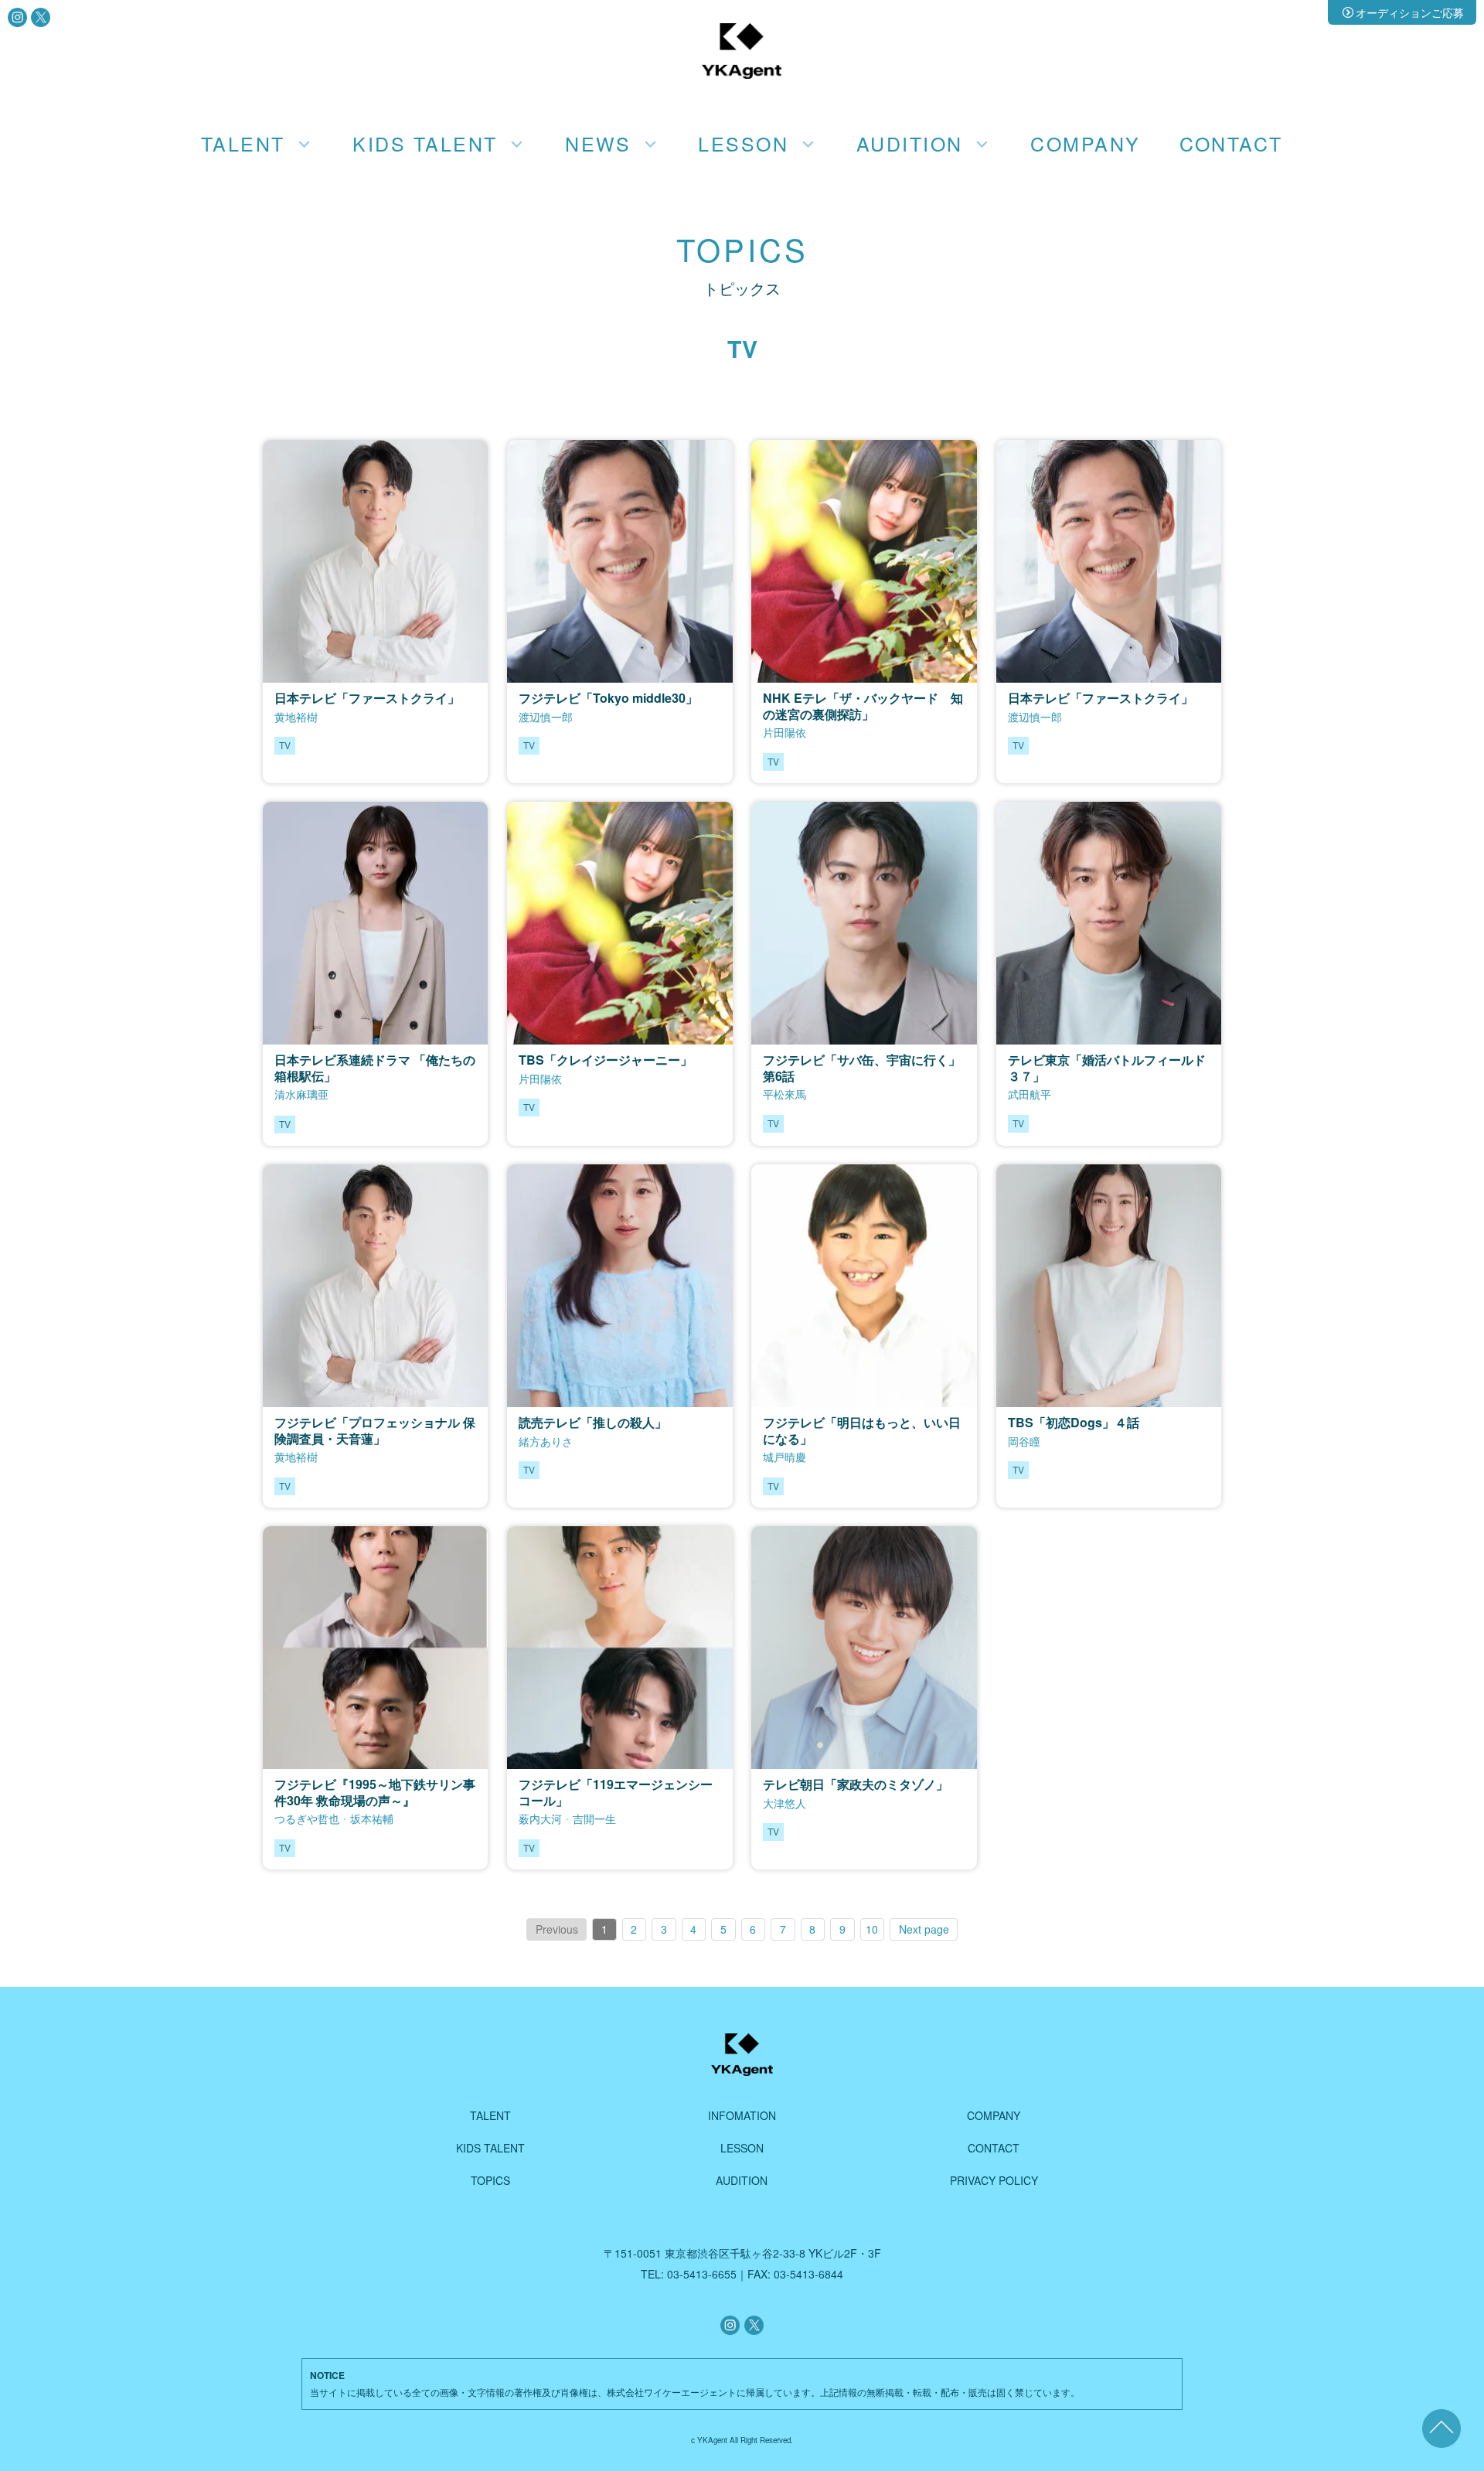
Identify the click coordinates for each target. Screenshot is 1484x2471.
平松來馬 (785, 1094)
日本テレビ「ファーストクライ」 (367, 698)
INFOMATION (742, 2115)
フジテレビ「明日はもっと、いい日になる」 (862, 1430)
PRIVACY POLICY (994, 2180)
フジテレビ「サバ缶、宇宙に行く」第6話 (862, 1068)
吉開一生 (594, 1818)
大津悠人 (785, 1803)
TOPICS (490, 2180)
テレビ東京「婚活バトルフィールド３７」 (1107, 1068)
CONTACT (1231, 143)
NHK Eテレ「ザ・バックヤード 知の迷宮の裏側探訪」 (863, 706)
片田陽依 (785, 732)
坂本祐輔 (372, 1818)
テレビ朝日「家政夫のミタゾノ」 (856, 1784)
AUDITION (742, 2180)
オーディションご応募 (1410, 12)
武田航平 (1030, 1094)
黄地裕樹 (296, 717)
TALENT (490, 2115)
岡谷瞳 (1024, 1441)
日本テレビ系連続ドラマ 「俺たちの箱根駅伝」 (375, 1068)
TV (285, 745)
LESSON (742, 2148)
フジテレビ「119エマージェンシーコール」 (616, 1792)
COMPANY (1085, 143)
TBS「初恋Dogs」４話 (1074, 1422)
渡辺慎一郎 (546, 717)
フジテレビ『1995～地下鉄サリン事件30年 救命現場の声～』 (375, 1792)
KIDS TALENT (490, 2148)
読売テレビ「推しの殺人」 (593, 1422)
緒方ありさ (546, 1441)
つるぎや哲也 (307, 1818)
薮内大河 (540, 1818)
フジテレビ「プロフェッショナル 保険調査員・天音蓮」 (375, 1430)
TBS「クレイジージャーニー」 (606, 1060)
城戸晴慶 (785, 1457)
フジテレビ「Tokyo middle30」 (608, 698)
